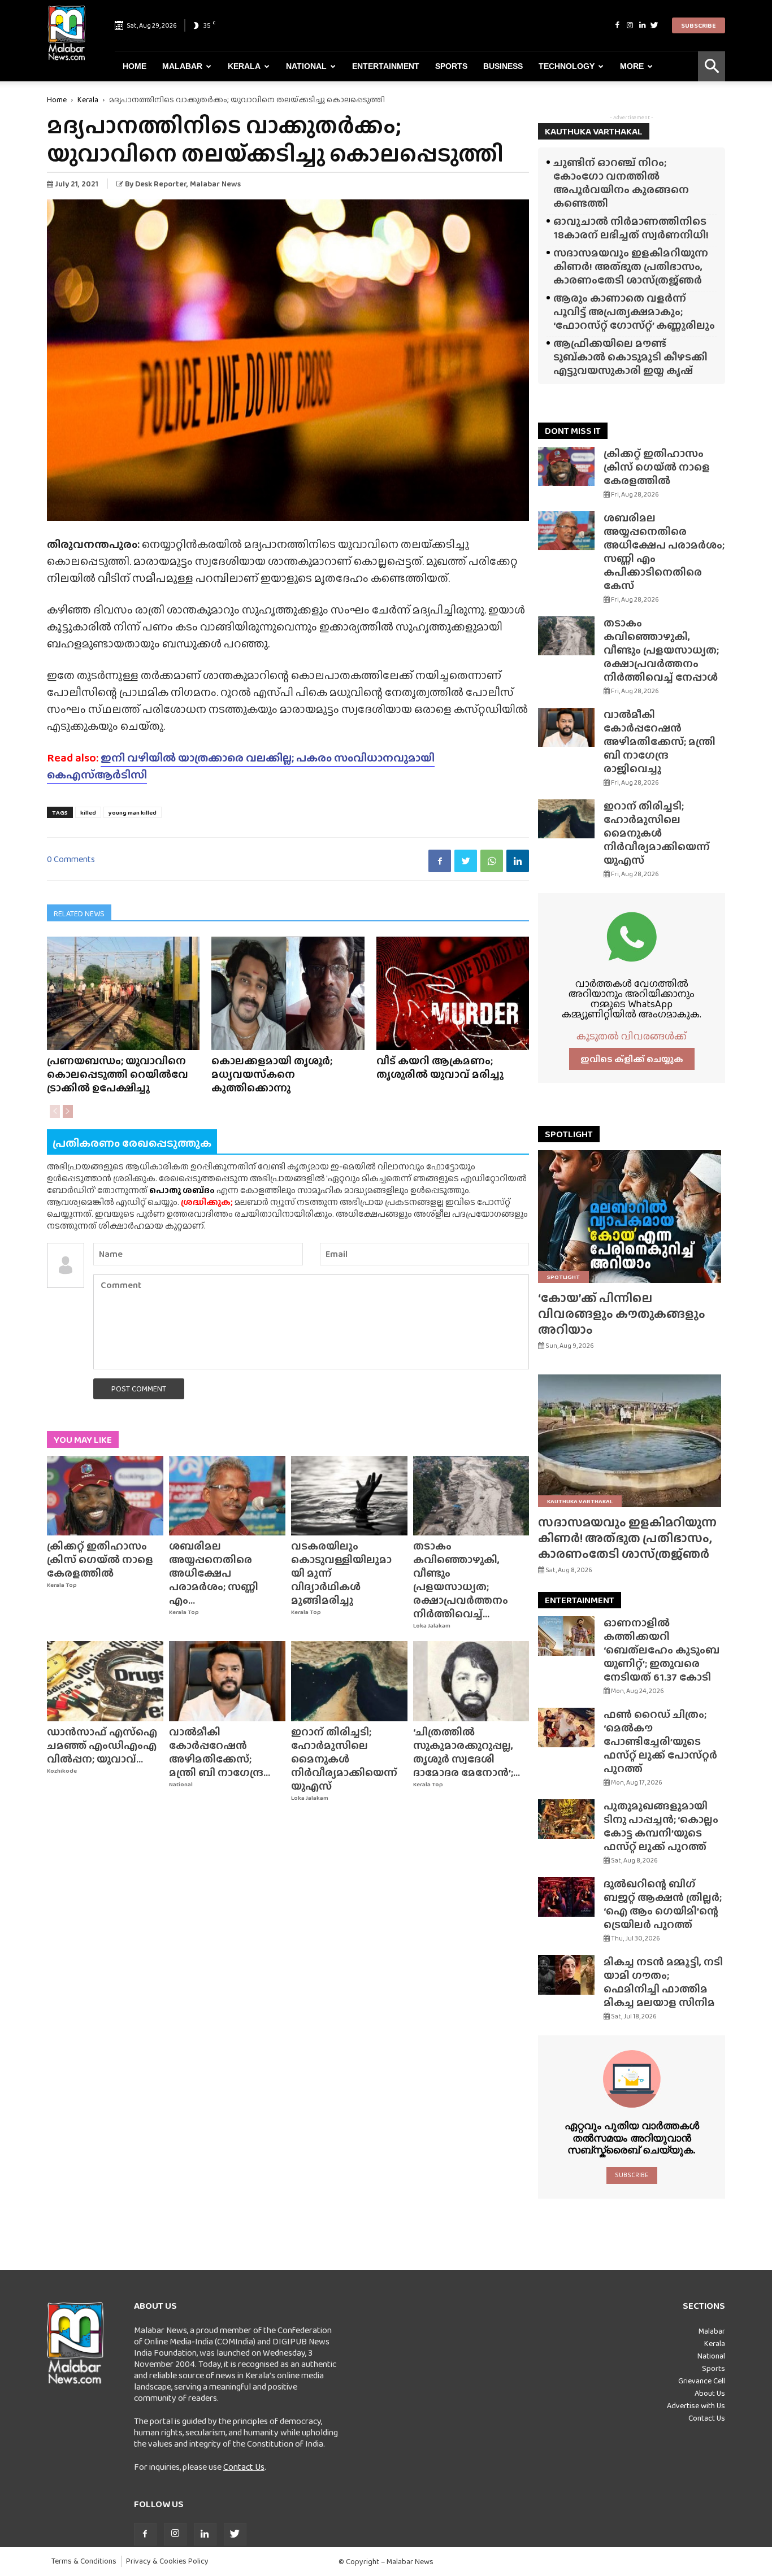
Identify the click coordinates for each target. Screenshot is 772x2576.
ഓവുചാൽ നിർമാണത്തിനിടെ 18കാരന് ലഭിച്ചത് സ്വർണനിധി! (631, 228)
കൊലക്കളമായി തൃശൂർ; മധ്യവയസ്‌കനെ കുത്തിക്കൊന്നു (272, 1074)
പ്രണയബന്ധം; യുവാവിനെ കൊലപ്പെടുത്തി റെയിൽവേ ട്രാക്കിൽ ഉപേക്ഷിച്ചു (118, 1074)
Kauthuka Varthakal (580, 1501)
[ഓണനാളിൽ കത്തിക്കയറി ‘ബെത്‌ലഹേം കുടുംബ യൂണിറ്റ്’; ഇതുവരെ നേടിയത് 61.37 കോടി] (566, 1636)
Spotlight (563, 1277)
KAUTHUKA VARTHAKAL (594, 131)
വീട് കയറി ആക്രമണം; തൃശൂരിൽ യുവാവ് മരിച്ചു (440, 1067)
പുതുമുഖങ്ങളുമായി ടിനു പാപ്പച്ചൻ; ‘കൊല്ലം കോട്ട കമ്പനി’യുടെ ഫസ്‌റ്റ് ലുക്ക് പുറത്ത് (661, 1826)
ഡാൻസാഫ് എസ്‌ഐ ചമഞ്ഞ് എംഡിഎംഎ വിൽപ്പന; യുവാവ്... (102, 1745)
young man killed (133, 812)
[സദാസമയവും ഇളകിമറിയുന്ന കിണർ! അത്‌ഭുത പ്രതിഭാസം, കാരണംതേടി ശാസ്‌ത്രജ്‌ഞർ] (632, 1441)
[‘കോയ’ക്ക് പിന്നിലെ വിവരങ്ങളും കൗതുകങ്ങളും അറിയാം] (632, 1217)
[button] (712, 66)
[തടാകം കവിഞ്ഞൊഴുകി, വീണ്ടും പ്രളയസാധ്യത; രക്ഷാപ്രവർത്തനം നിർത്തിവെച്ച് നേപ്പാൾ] (471, 1496)
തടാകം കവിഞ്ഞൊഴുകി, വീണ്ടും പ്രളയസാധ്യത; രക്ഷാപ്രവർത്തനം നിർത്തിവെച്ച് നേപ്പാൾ (661, 650)
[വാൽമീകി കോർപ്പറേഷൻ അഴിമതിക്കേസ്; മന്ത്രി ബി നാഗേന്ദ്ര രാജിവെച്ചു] (227, 1681)
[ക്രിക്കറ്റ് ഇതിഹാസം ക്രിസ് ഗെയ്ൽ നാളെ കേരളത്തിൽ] (105, 1496)
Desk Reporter (161, 184)
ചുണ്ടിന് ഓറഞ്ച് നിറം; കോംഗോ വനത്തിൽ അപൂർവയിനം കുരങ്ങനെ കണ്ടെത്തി (621, 183)
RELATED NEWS (79, 913)
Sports (451, 66)
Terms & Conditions (84, 2561)
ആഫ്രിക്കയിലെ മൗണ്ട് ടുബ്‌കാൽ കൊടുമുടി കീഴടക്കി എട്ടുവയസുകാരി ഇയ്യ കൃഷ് (630, 357)
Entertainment (386, 66)
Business (503, 66)
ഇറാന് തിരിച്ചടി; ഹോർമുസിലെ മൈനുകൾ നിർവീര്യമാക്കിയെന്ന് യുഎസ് (344, 1759)
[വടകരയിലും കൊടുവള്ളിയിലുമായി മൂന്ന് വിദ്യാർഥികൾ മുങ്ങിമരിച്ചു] (349, 1496)
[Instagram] (630, 25)
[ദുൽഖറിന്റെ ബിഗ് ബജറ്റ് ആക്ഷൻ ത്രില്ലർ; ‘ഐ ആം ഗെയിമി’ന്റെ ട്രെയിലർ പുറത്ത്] (566, 1897)
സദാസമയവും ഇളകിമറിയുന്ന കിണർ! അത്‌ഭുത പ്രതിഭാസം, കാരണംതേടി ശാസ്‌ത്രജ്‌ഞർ (631, 266)
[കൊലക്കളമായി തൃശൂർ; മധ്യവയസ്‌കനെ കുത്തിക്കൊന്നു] (288, 993)
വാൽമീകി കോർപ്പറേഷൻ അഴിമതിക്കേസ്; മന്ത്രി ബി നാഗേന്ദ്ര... (220, 1752)
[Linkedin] (642, 25)
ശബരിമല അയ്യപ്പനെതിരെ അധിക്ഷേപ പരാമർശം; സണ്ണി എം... (214, 1573)
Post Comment (139, 1389)
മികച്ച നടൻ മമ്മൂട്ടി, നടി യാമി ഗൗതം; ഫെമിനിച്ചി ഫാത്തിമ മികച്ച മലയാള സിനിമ (663, 1982)
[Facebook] (617, 25)
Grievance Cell (702, 2381)
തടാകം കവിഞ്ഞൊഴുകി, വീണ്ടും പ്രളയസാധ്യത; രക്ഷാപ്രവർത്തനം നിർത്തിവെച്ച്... (461, 1580)
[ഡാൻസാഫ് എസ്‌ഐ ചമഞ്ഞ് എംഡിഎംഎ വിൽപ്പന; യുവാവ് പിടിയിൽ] (105, 1681)
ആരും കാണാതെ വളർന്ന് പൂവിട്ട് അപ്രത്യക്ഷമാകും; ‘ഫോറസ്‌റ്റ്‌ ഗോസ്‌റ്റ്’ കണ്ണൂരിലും (634, 312)
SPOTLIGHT (569, 1134)
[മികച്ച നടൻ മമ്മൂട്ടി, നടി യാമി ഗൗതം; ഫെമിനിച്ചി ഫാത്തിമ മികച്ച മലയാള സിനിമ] (566, 1975)
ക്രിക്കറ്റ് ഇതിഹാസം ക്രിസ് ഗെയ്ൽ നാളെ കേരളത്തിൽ (100, 1559)
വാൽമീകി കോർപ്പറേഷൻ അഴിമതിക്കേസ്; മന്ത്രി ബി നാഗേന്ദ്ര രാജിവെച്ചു (660, 741)
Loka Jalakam (432, 1626)
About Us (710, 2393)
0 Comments (71, 859)
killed (88, 812)
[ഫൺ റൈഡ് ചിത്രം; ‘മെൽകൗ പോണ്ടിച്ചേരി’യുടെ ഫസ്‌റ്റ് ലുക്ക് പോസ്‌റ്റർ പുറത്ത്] (566, 1728)
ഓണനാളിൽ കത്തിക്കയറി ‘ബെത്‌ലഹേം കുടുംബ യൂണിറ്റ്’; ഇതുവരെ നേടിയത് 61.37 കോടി (662, 1650)
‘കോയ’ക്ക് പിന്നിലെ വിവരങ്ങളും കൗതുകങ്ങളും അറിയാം (622, 1314)
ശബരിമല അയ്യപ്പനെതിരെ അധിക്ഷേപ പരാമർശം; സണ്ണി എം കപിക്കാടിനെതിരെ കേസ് (664, 552)
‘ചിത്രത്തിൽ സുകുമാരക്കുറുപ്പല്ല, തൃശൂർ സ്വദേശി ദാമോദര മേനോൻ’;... (467, 1752)
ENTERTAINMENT (580, 1600)
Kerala (244, 66)
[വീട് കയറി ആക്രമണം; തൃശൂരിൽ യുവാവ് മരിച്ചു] (453, 993)
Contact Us (244, 2467)
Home (135, 66)
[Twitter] (654, 25)
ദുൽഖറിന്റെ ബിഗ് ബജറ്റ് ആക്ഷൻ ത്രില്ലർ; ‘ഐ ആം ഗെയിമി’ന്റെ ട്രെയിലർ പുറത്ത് (663, 1904)
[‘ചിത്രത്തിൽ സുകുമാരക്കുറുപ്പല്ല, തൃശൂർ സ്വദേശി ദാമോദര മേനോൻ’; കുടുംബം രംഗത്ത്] (471, 1681)
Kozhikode (62, 1771)
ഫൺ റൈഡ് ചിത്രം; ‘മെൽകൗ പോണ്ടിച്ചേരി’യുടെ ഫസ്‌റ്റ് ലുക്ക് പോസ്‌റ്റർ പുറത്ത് (660, 1741)
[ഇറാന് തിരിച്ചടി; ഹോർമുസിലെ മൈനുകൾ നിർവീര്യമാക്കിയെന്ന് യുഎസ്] (349, 1681)
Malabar (182, 66)
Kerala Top (62, 1585)
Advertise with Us (696, 2405)
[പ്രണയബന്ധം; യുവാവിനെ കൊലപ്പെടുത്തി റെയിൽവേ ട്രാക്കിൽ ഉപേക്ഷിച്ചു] (123, 993)
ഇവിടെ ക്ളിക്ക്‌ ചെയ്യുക (632, 1059)
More (632, 66)
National (306, 66)
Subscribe (699, 25)
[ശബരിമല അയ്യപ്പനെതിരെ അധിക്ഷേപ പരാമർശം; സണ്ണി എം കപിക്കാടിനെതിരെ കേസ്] (227, 1496)
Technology (567, 66)
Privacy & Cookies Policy (167, 2561)
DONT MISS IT (573, 431)
